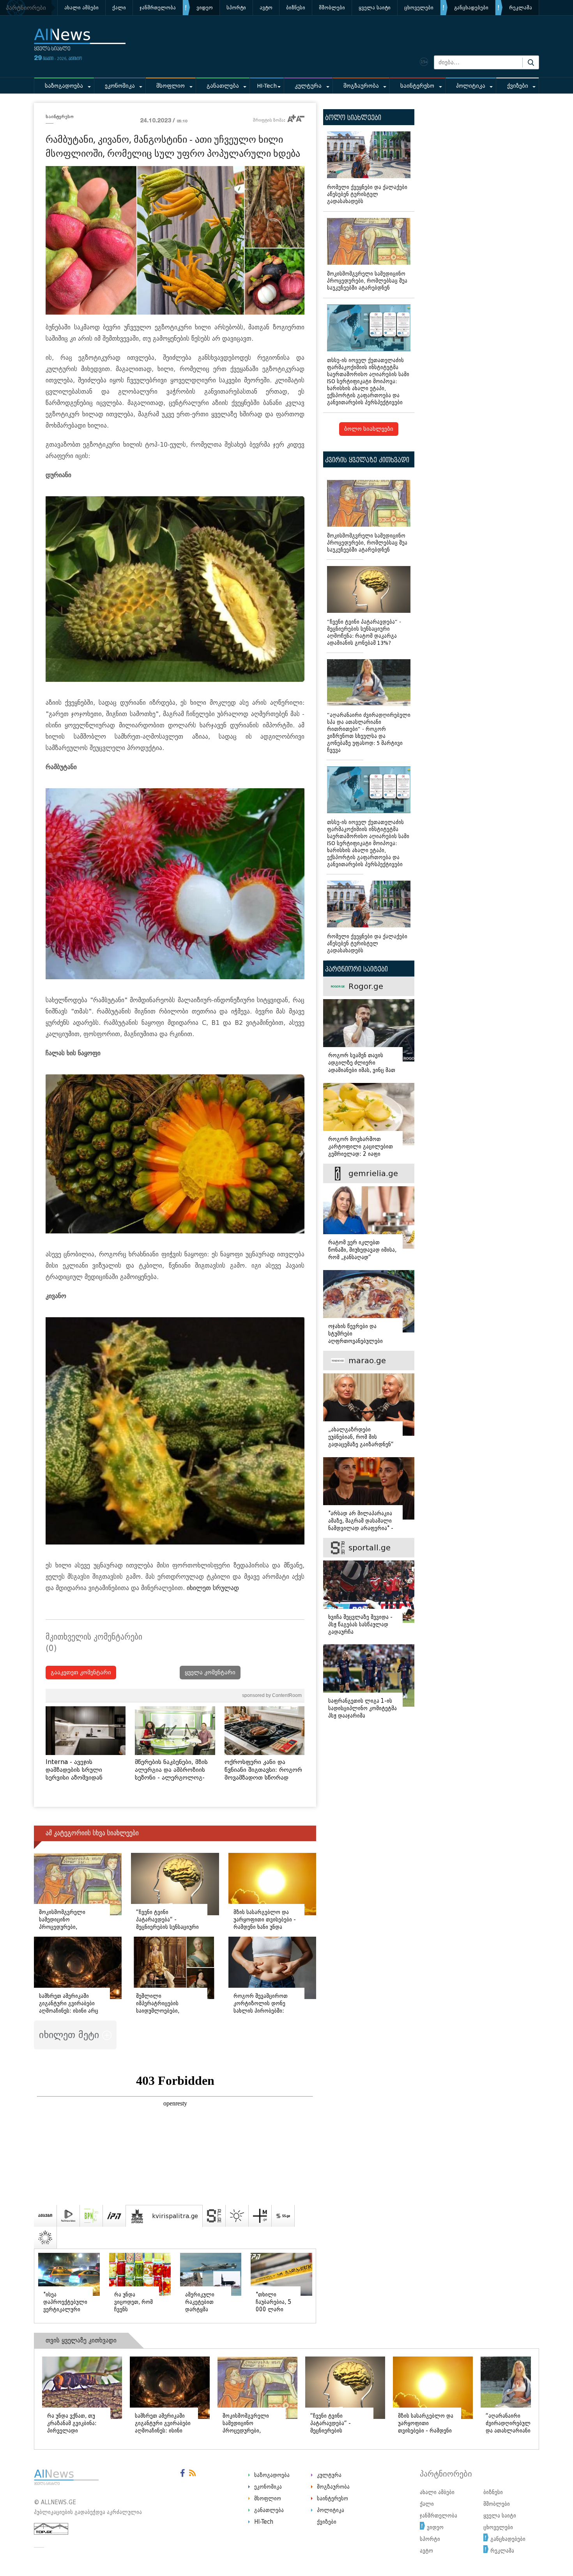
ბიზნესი (296, 8)
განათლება (223, 86)
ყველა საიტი (375, 8)
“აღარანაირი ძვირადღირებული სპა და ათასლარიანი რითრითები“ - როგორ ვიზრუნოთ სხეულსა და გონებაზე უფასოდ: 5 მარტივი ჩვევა (369, 733)
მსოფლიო (171, 86)
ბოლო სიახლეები (369, 429)
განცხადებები (471, 8)
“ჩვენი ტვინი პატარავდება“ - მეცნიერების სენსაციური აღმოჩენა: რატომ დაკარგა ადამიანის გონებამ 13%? (364, 632)
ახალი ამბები (81, 8)
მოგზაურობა (361, 86)
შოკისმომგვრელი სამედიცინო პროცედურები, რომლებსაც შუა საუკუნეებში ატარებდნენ (367, 281)
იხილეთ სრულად (213, 1588)
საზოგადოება (64, 86)
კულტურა (308, 86)
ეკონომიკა (120, 86)
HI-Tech (267, 86)
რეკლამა (521, 8)
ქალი (119, 8)
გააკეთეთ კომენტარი (81, 1673)
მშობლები (332, 8)
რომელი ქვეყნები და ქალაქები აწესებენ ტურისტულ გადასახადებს (367, 194)
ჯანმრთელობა (158, 8)
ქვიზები (518, 86)
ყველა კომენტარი (210, 1673)
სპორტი (236, 8)
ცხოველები (419, 8)
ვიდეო (205, 8)
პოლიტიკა (471, 86)
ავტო (266, 8)
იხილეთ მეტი (71, 2035)
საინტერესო (417, 86)
